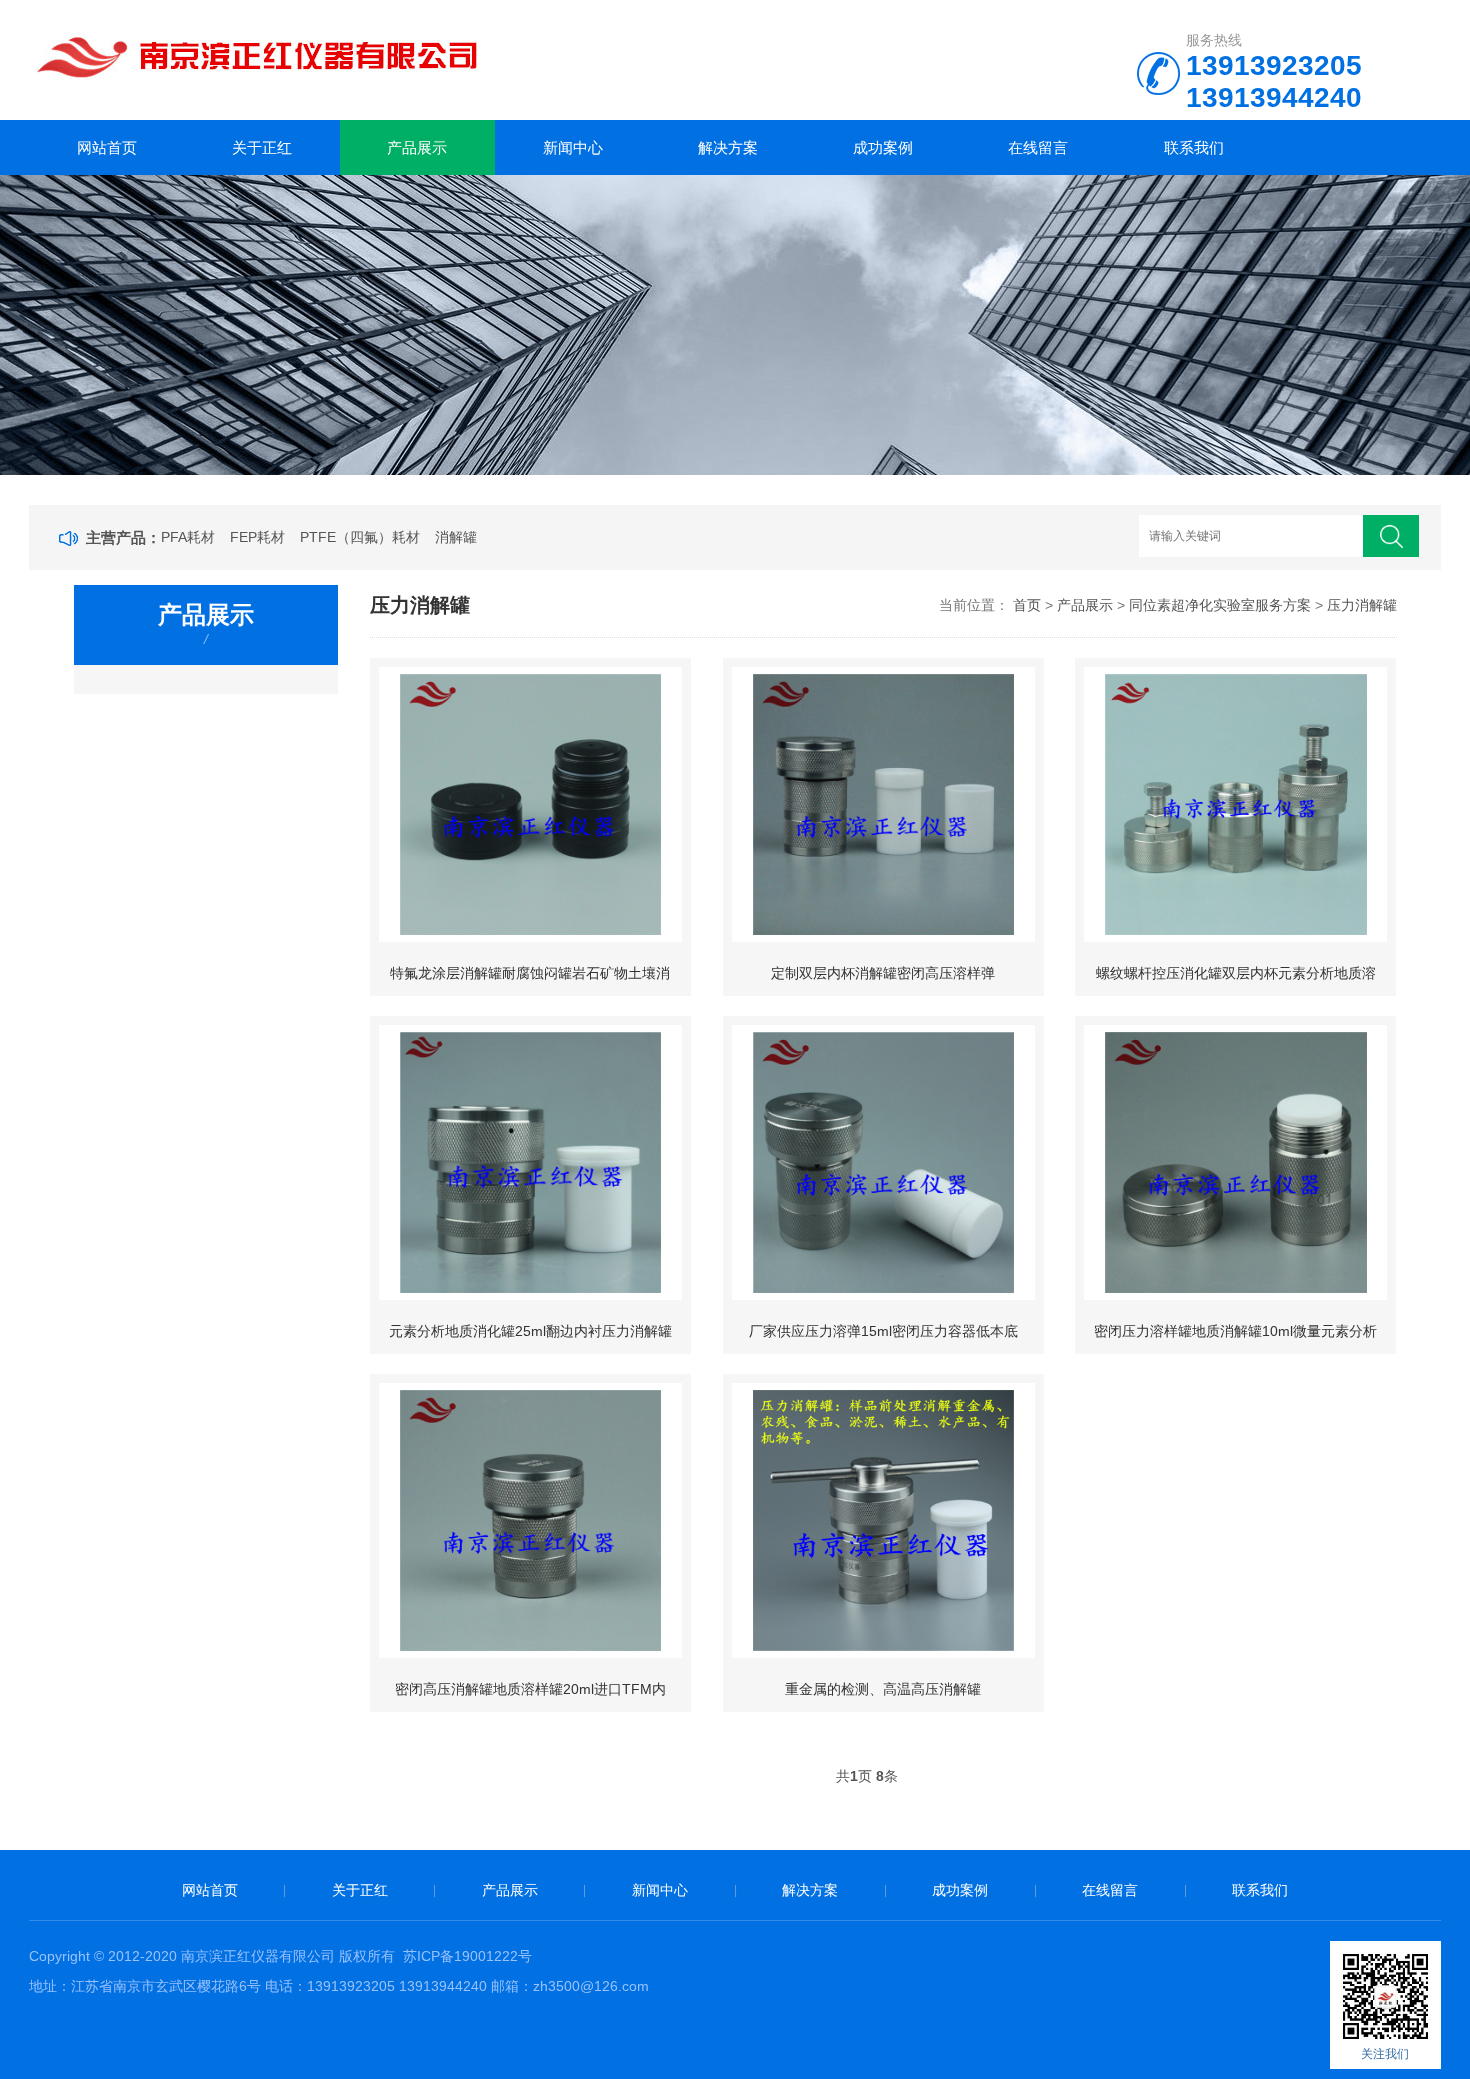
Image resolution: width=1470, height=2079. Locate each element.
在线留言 (1038, 147)
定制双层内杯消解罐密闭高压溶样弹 (883, 973)
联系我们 (1194, 147)
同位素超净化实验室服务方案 (1220, 605)
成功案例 (883, 147)
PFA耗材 (188, 537)
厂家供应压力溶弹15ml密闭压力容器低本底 (883, 1331)
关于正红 (262, 147)
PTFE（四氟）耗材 (360, 537)
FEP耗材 (257, 537)
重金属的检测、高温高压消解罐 (883, 1689)
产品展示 (417, 147)
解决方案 (728, 147)
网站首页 (107, 147)
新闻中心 (573, 147)
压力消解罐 (1362, 605)
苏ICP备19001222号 (467, 1956)
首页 (1027, 605)
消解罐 (456, 537)
